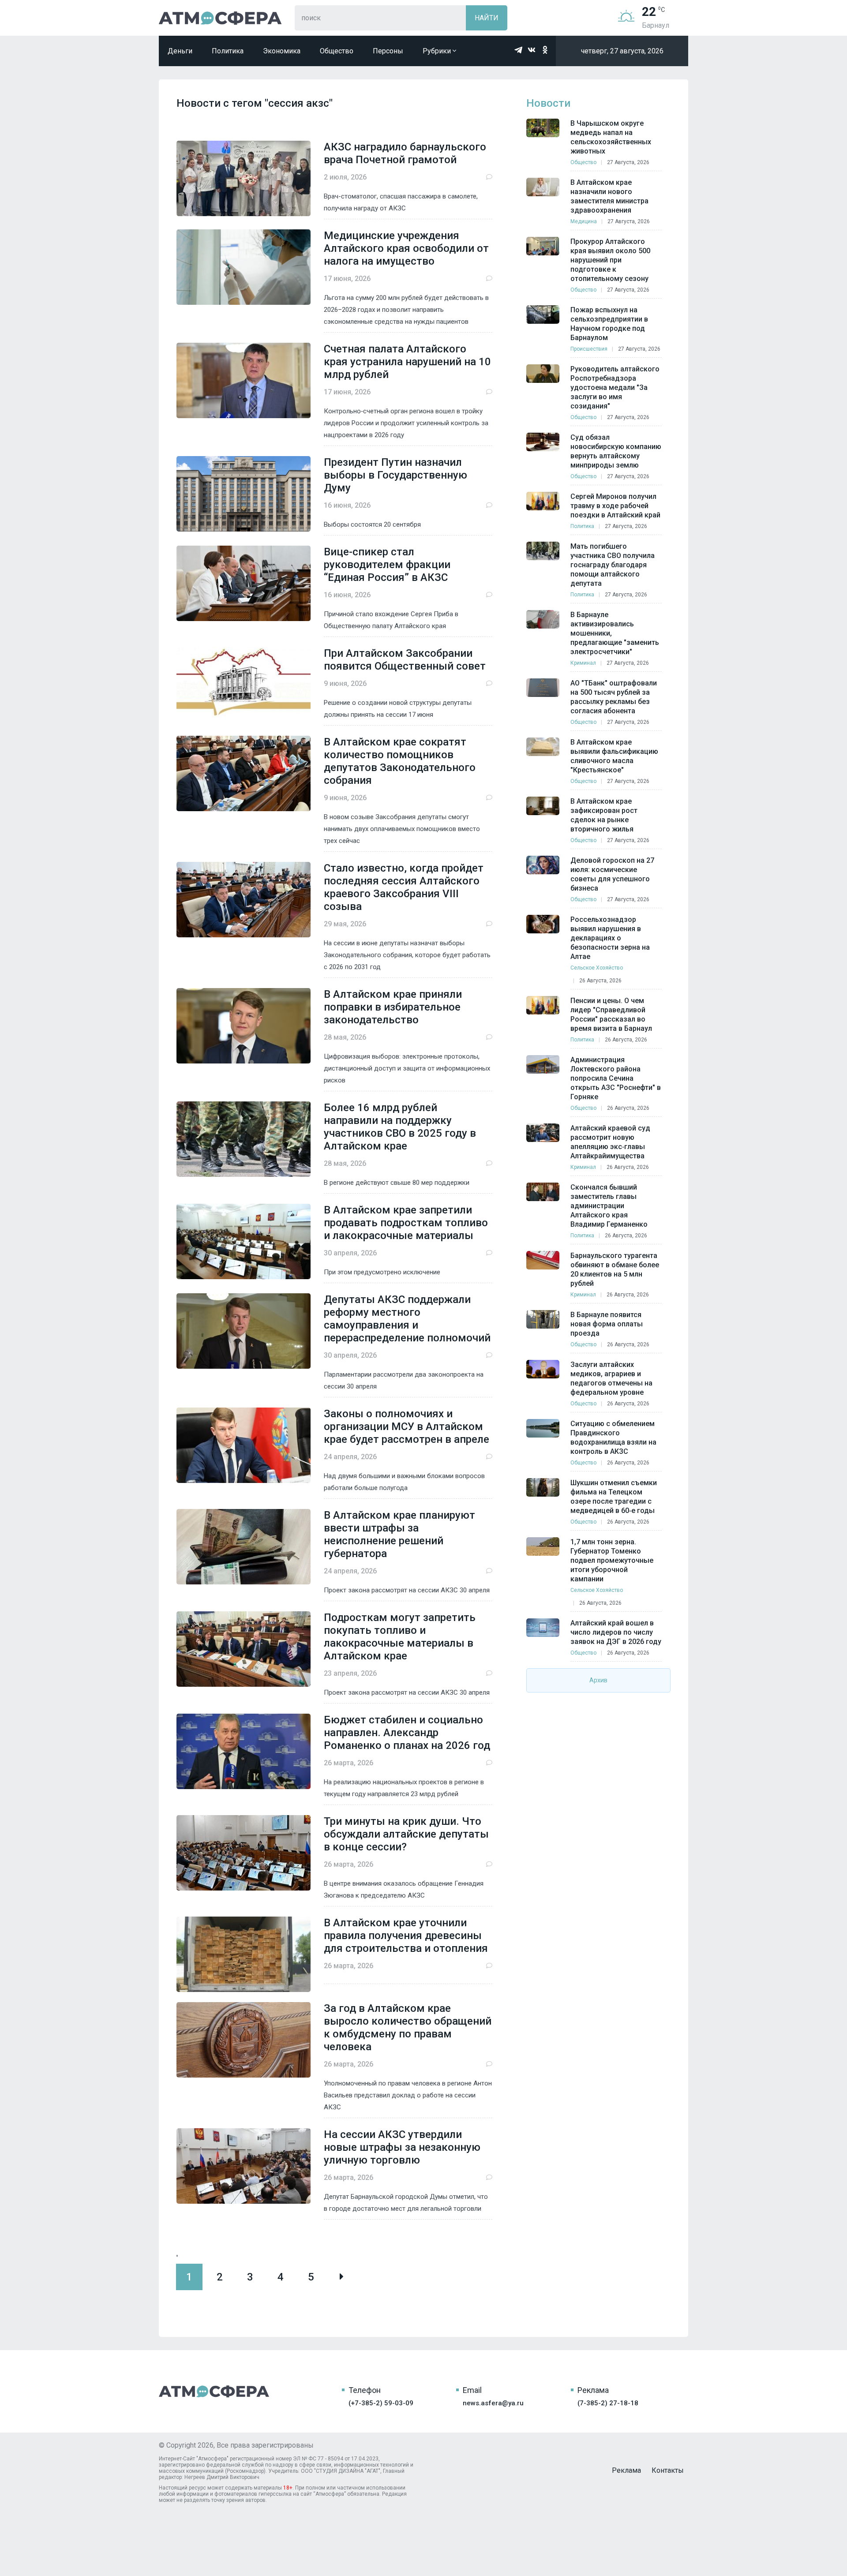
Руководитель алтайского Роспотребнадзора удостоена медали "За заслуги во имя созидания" (615, 388)
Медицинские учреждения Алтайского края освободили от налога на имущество (406, 248)
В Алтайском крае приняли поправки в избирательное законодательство (393, 1007)
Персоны (388, 51)
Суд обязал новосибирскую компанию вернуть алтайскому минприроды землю (616, 451)
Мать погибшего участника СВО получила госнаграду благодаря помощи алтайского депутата (613, 565)
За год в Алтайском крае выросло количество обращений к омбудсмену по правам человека (408, 2027)
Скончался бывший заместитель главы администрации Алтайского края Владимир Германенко (609, 1206)
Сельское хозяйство (597, 968)
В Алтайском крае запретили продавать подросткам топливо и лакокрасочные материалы (406, 1223)
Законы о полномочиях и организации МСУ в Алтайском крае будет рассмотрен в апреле (407, 1427)
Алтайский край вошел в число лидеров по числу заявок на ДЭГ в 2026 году (616, 1632)
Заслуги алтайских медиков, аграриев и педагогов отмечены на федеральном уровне (611, 1378)
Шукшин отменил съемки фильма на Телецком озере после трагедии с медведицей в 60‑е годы (614, 1497)
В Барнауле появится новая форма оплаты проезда (607, 1324)
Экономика (282, 51)
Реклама (626, 2470)
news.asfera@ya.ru (493, 2403)
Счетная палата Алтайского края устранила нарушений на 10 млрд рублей (407, 362)
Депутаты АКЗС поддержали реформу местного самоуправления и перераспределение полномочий (407, 1319)
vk (532, 50)
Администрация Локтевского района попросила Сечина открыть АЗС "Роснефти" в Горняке (616, 1078)
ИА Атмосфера (220, 18)
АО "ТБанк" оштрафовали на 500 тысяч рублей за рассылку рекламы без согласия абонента (614, 697)
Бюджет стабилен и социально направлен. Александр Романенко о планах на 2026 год (407, 1733)
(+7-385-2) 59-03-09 (381, 2403)
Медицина (584, 221)
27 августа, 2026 (628, 162)
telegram (518, 50)
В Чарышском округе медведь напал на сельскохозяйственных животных (611, 137)
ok (545, 50)
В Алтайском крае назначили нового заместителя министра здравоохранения (609, 196)
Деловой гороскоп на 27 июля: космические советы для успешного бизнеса (612, 874)
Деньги (180, 51)
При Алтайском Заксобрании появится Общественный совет (405, 660)
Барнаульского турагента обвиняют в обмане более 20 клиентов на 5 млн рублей (615, 1269)
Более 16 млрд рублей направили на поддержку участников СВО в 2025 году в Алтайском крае (400, 1127)
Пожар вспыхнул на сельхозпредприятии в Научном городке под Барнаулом (609, 324)
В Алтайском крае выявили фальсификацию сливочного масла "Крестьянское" (614, 756)
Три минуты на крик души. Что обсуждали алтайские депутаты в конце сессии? (406, 1834)
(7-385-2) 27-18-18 (608, 2403)
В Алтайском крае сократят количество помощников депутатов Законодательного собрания (400, 761)
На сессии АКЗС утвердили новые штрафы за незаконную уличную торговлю (402, 2147)
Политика (228, 51)
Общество (337, 51)
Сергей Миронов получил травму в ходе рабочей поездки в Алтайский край (615, 506)
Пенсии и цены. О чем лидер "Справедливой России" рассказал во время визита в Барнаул (611, 1015)
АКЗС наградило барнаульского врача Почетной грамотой (405, 153)
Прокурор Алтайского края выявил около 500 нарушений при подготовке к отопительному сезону (610, 260)
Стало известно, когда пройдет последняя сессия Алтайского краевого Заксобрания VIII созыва (404, 887)
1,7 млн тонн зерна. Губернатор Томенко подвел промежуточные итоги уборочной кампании (612, 1560)
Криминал (583, 663)
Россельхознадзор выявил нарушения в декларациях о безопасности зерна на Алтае (610, 938)
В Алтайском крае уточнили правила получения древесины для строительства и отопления (406, 1936)
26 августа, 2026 (600, 981)
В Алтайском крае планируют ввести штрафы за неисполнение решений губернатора (399, 1534)
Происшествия (589, 349)
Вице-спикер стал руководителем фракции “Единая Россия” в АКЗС (387, 565)
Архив (598, 1680)
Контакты (668, 2470)
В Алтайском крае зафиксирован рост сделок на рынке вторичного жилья (604, 815)
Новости (548, 103)
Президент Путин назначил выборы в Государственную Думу (395, 475)
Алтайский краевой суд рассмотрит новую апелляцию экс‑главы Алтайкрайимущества (610, 1142)
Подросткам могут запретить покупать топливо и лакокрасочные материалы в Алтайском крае (400, 1637)
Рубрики (438, 51)
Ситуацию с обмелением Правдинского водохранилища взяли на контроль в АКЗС (613, 1438)
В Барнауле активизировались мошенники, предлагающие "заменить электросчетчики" (615, 633)
